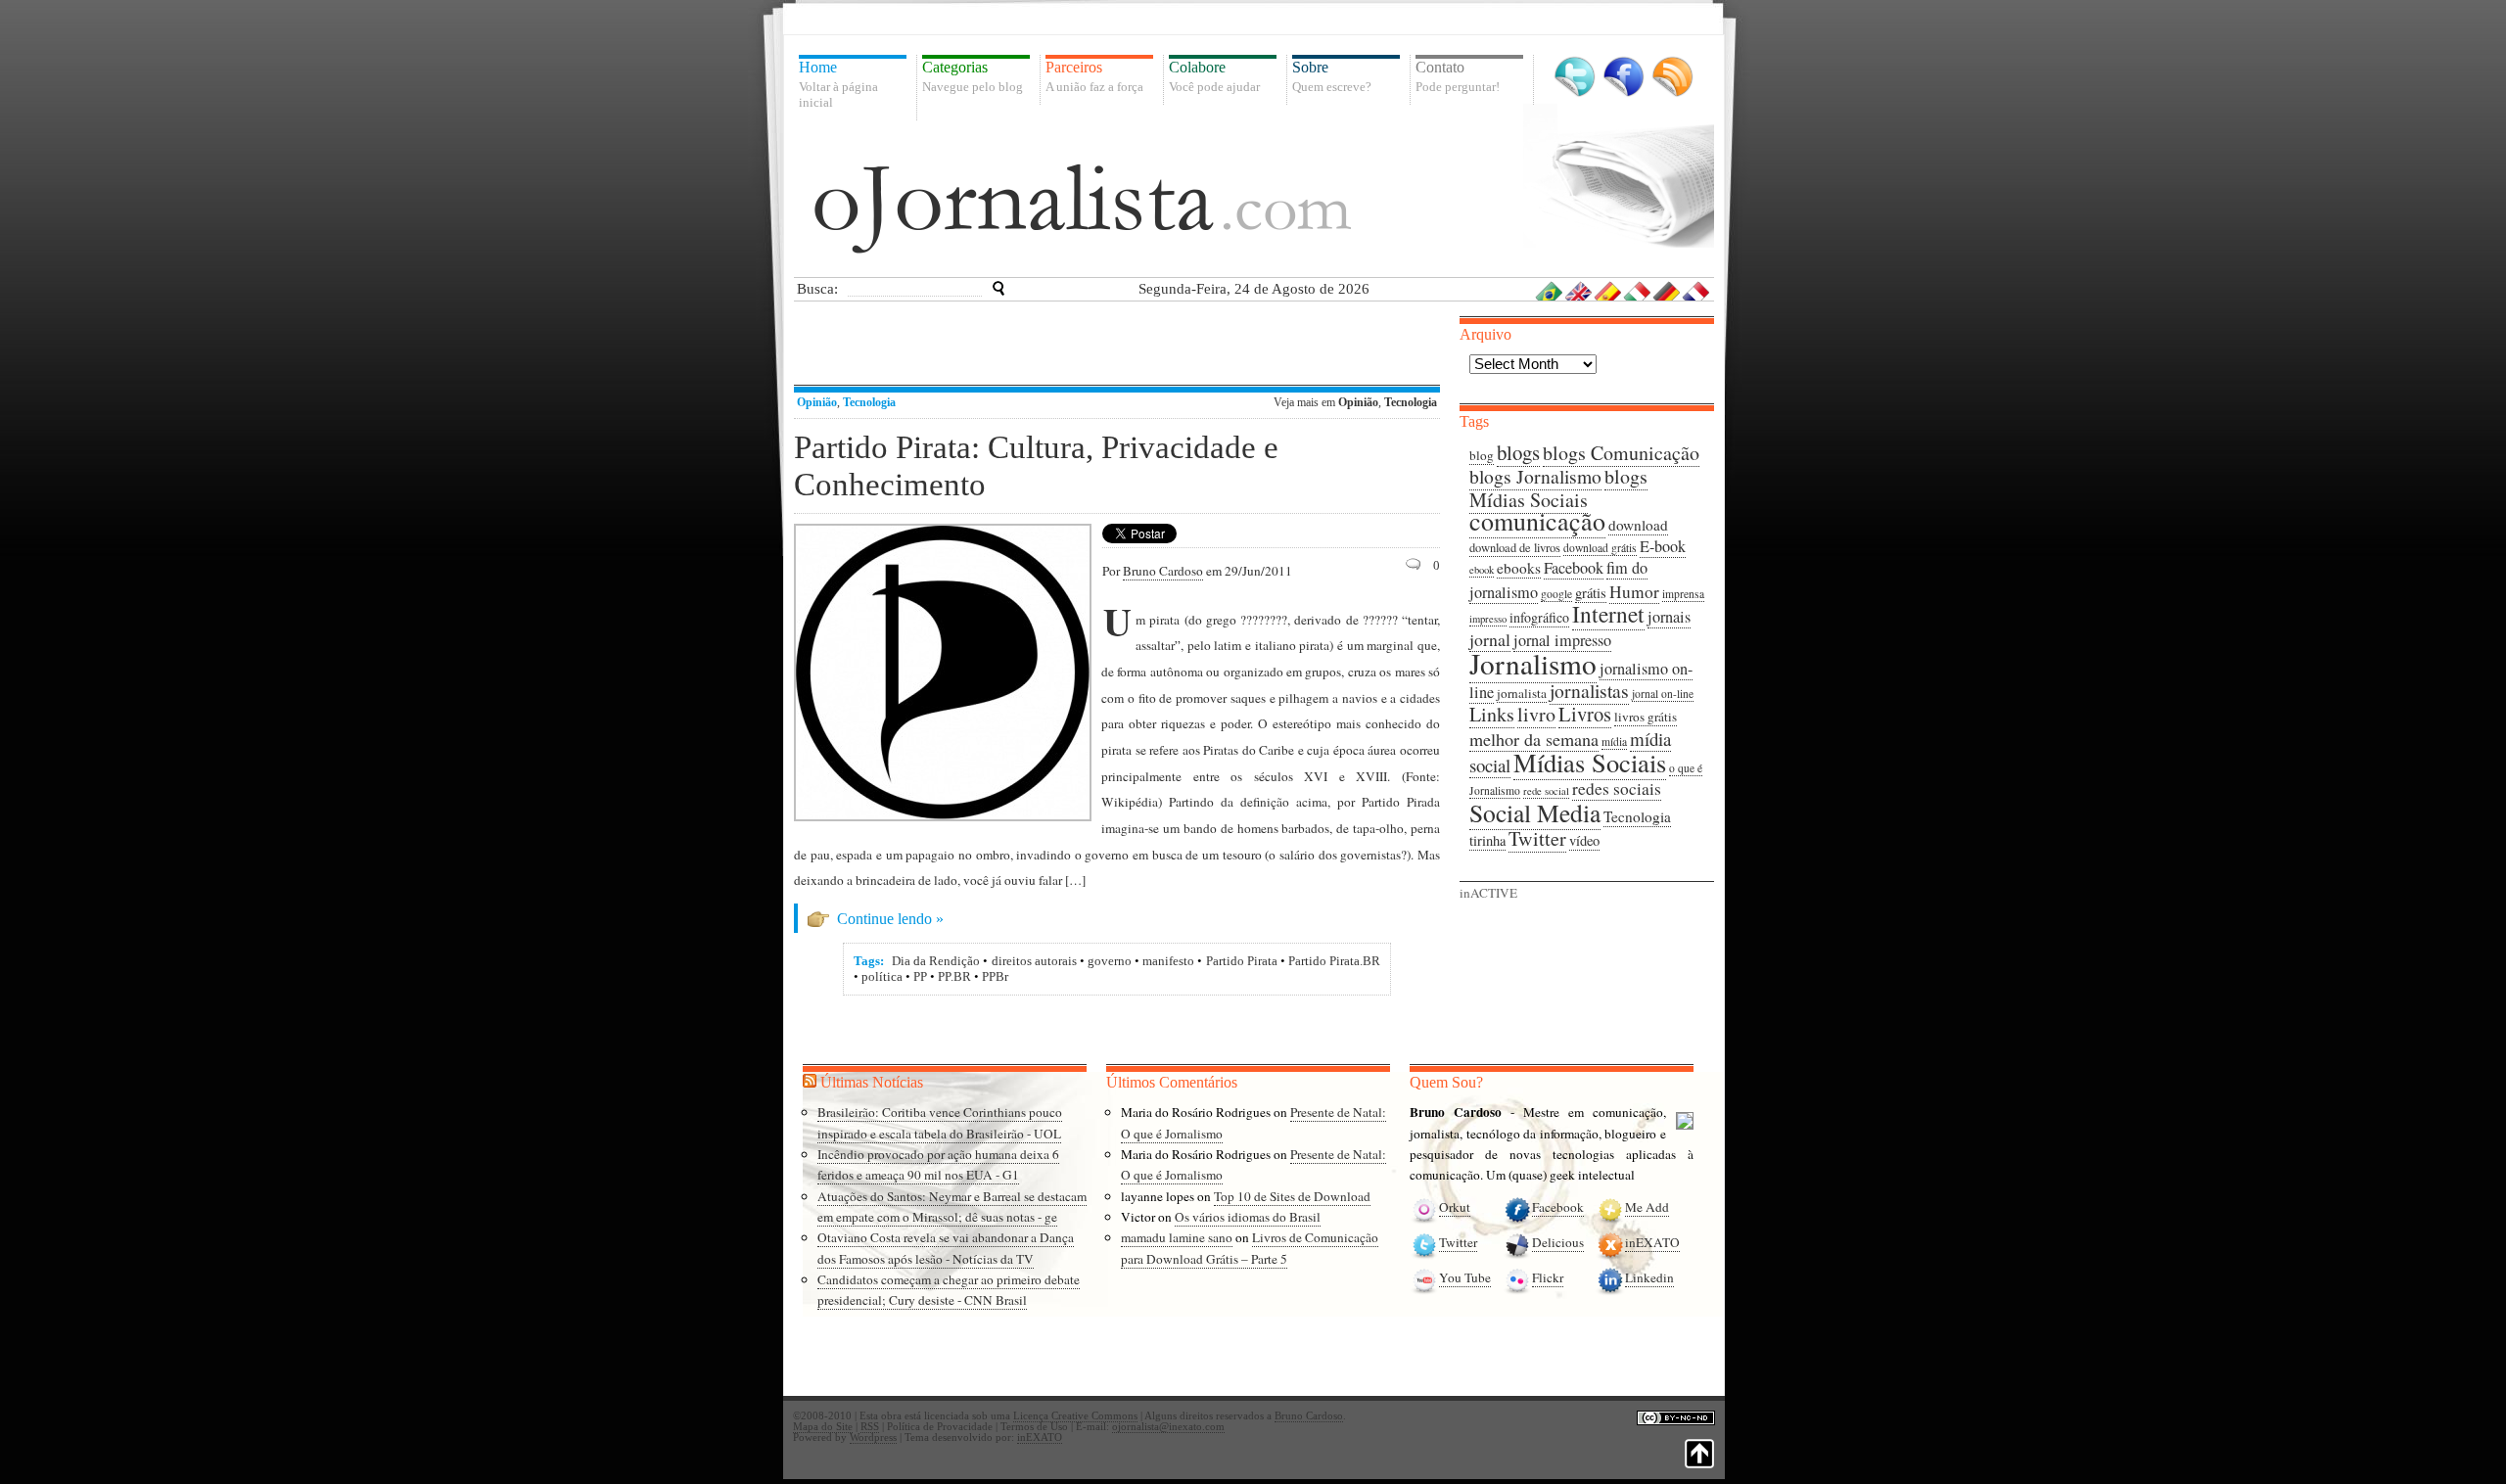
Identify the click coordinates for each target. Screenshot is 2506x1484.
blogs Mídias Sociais (1558, 488)
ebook (1482, 570)
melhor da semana (1534, 739)
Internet (1608, 614)
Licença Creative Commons (1075, 1416)
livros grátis (1646, 717)
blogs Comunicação (1621, 453)
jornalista (1522, 693)
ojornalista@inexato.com (1168, 1427)
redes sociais (1617, 788)
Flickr (1548, 1277)
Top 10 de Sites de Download (1292, 1196)
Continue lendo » (890, 919)
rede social (1546, 791)
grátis (1591, 593)
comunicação (1537, 521)
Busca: (817, 289)
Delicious (1558, 1242)
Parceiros (1094, 76)
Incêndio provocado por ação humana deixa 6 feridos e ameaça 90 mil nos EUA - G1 (938, 1164)
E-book (1663, 546)
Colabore (1214, 76)
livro (1536, 714)
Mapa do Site (823, 1427)
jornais (1669, 617)
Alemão (1667, 291)
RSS (1672, 77)
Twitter (1575, 77)
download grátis (1600, 548)
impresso (1488, 619)
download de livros (1515, 548)
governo (1110, 961)
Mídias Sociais (1590, 762)
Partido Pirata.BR (1334, 961)
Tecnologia (869, 402)
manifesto (1168, 961)
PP (920, 976)
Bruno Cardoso (1163, 571)
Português (1550, 291)
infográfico (1539, 617)
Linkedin (1649, 1277)
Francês (1696, 291)
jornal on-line (1663, 694)
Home (838, 84)
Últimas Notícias (872, 1082)
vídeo (1584, 840)
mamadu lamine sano (1177, 1237)
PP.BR (954, 976)
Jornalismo (1533, 663)
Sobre (1332, 76)
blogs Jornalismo (1535, 476)
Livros (1585, 714)
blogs (1518, 452)
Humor (1634, 592)
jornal (1490, 639)
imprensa (1683, 594)
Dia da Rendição (936, 961)
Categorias (973, 76)
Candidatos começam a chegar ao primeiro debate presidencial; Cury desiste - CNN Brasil (949, 1290)
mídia (1614, 742)
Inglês (1579, 291)
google (1556, 594)
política (882, 976)
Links (1492, 714)
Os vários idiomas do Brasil (1248, 1217)
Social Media (1535, 812)
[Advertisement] (1121, 346)
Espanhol (1608, 291)
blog (1482, 455)
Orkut (1455, 1207)
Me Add (1647, 1207)
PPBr (995, 976)
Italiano (1638, 291)
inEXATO (1652, 1242)
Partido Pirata (1242, 961)
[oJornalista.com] (1083, 209)
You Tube (1465, 1277)
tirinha (1487, 840)
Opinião (817, 402)
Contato (1458, 76)
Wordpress (873, 1438)
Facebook (1624, 77)
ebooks (1519, 568)
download (1638, 525)
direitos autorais (1034, 961)
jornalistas (1589, 691)
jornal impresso (1562, 640)
